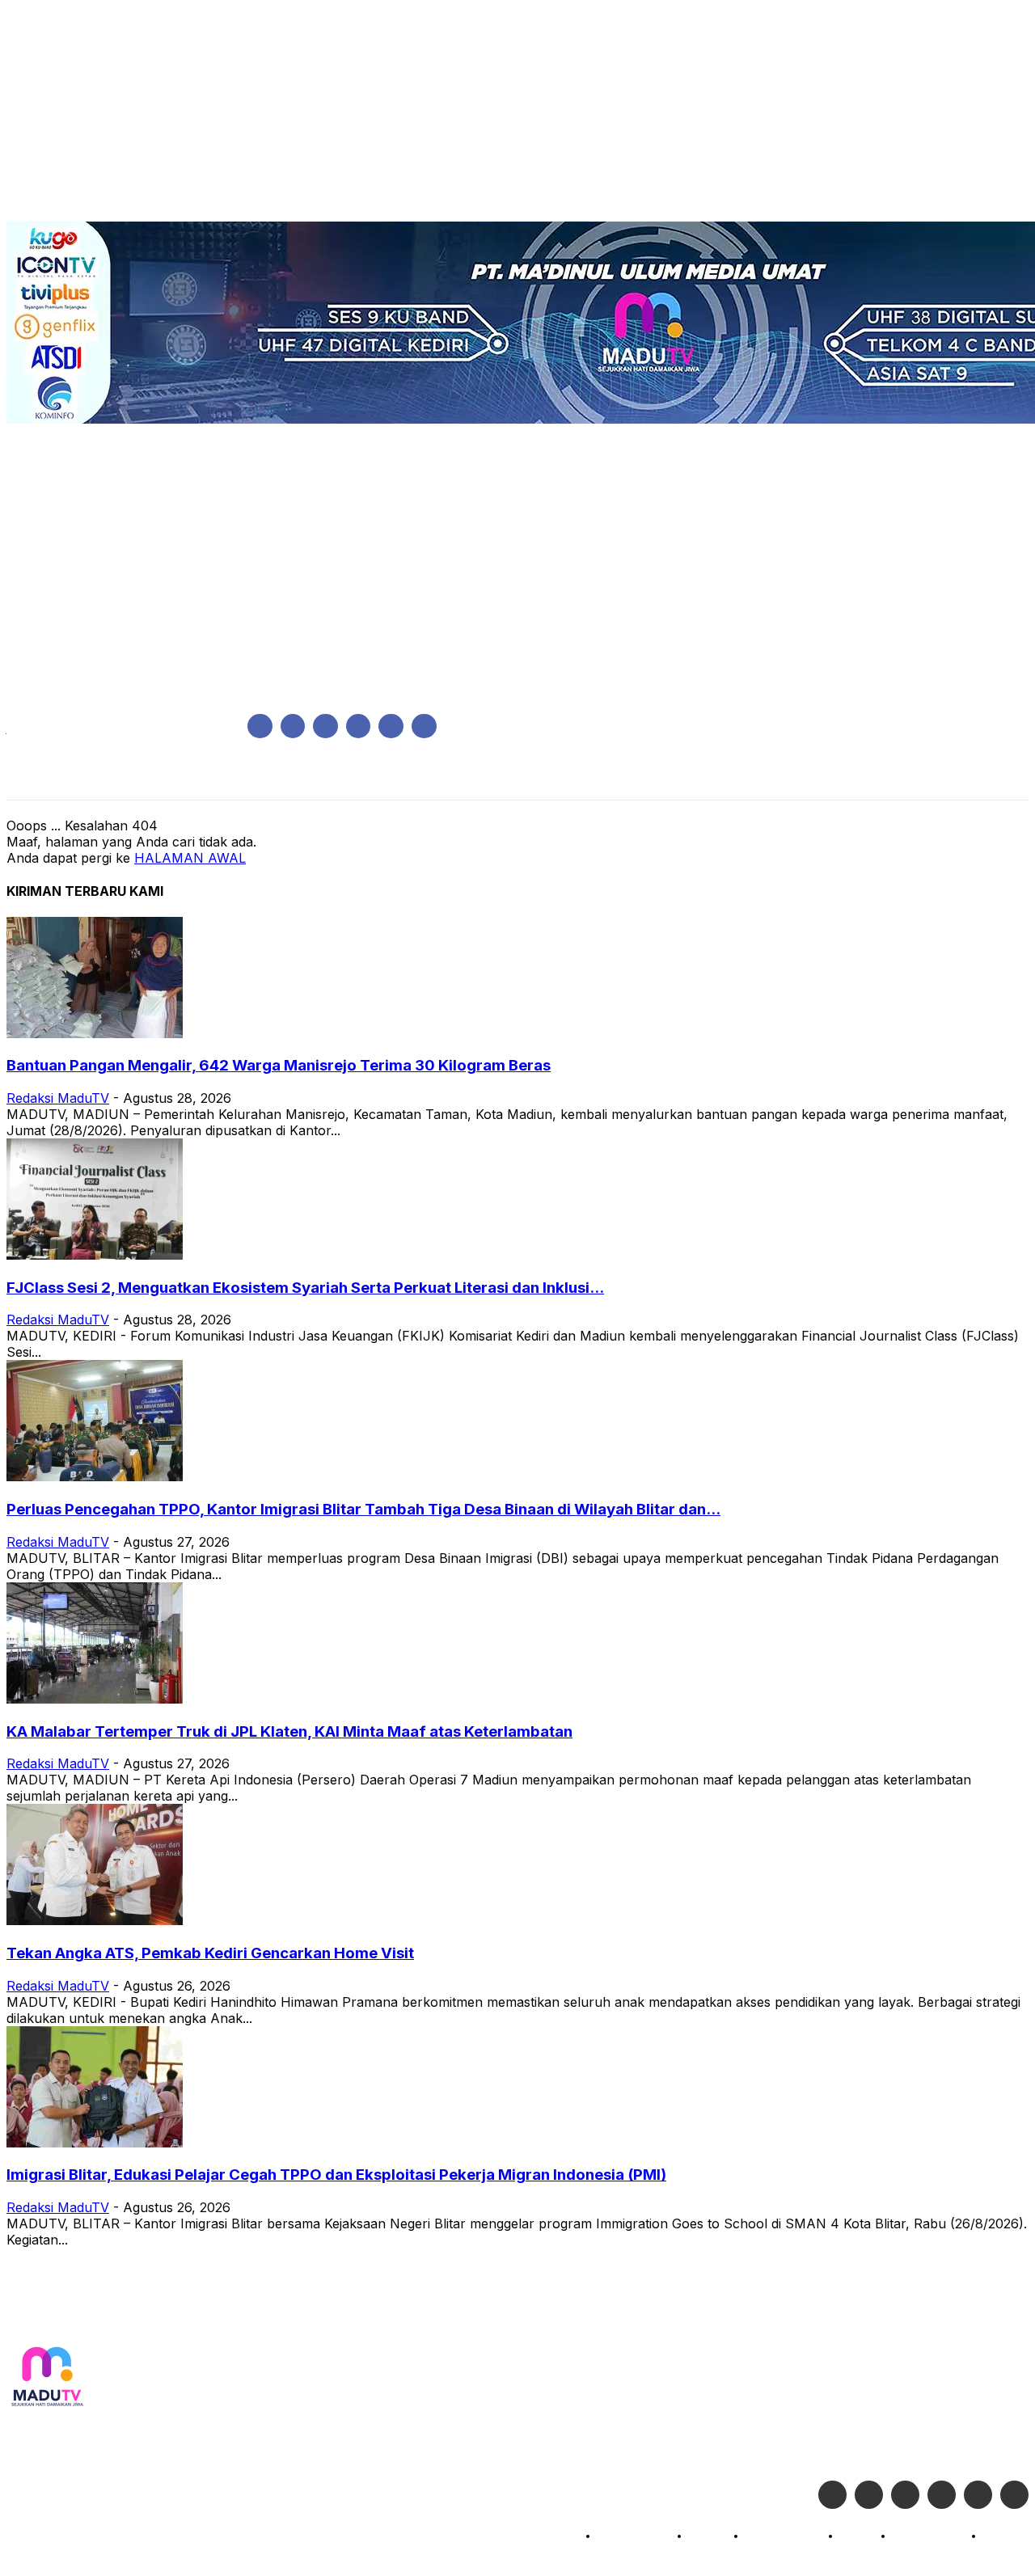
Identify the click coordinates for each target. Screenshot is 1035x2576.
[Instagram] (293, 726)
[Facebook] (260, 726)
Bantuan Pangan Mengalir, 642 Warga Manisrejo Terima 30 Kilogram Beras (279, 1065)
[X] (391, 726)
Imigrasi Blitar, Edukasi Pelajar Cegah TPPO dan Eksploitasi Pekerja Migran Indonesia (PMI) (336, 2175)
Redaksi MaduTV (58, 1098)
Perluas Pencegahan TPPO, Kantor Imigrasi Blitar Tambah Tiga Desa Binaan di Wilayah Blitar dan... (363, 1509)
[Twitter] (869, 2495)
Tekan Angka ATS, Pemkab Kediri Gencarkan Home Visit (210, 1953)
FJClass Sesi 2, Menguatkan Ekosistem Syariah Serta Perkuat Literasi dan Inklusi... (305, 1288)
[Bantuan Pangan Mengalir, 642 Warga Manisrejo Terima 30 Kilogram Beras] (95, 1033)
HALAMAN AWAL (190, 858)
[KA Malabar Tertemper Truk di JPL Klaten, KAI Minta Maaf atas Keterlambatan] (95, 1699)
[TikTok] (359, 726)
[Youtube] (424, 726)
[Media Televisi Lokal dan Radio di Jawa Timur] (47, 2378)
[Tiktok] (978, 2495)
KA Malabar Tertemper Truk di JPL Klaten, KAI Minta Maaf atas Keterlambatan (289, 1731)
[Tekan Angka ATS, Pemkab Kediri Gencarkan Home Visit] (95, 1920)
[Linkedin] (325, 726)
